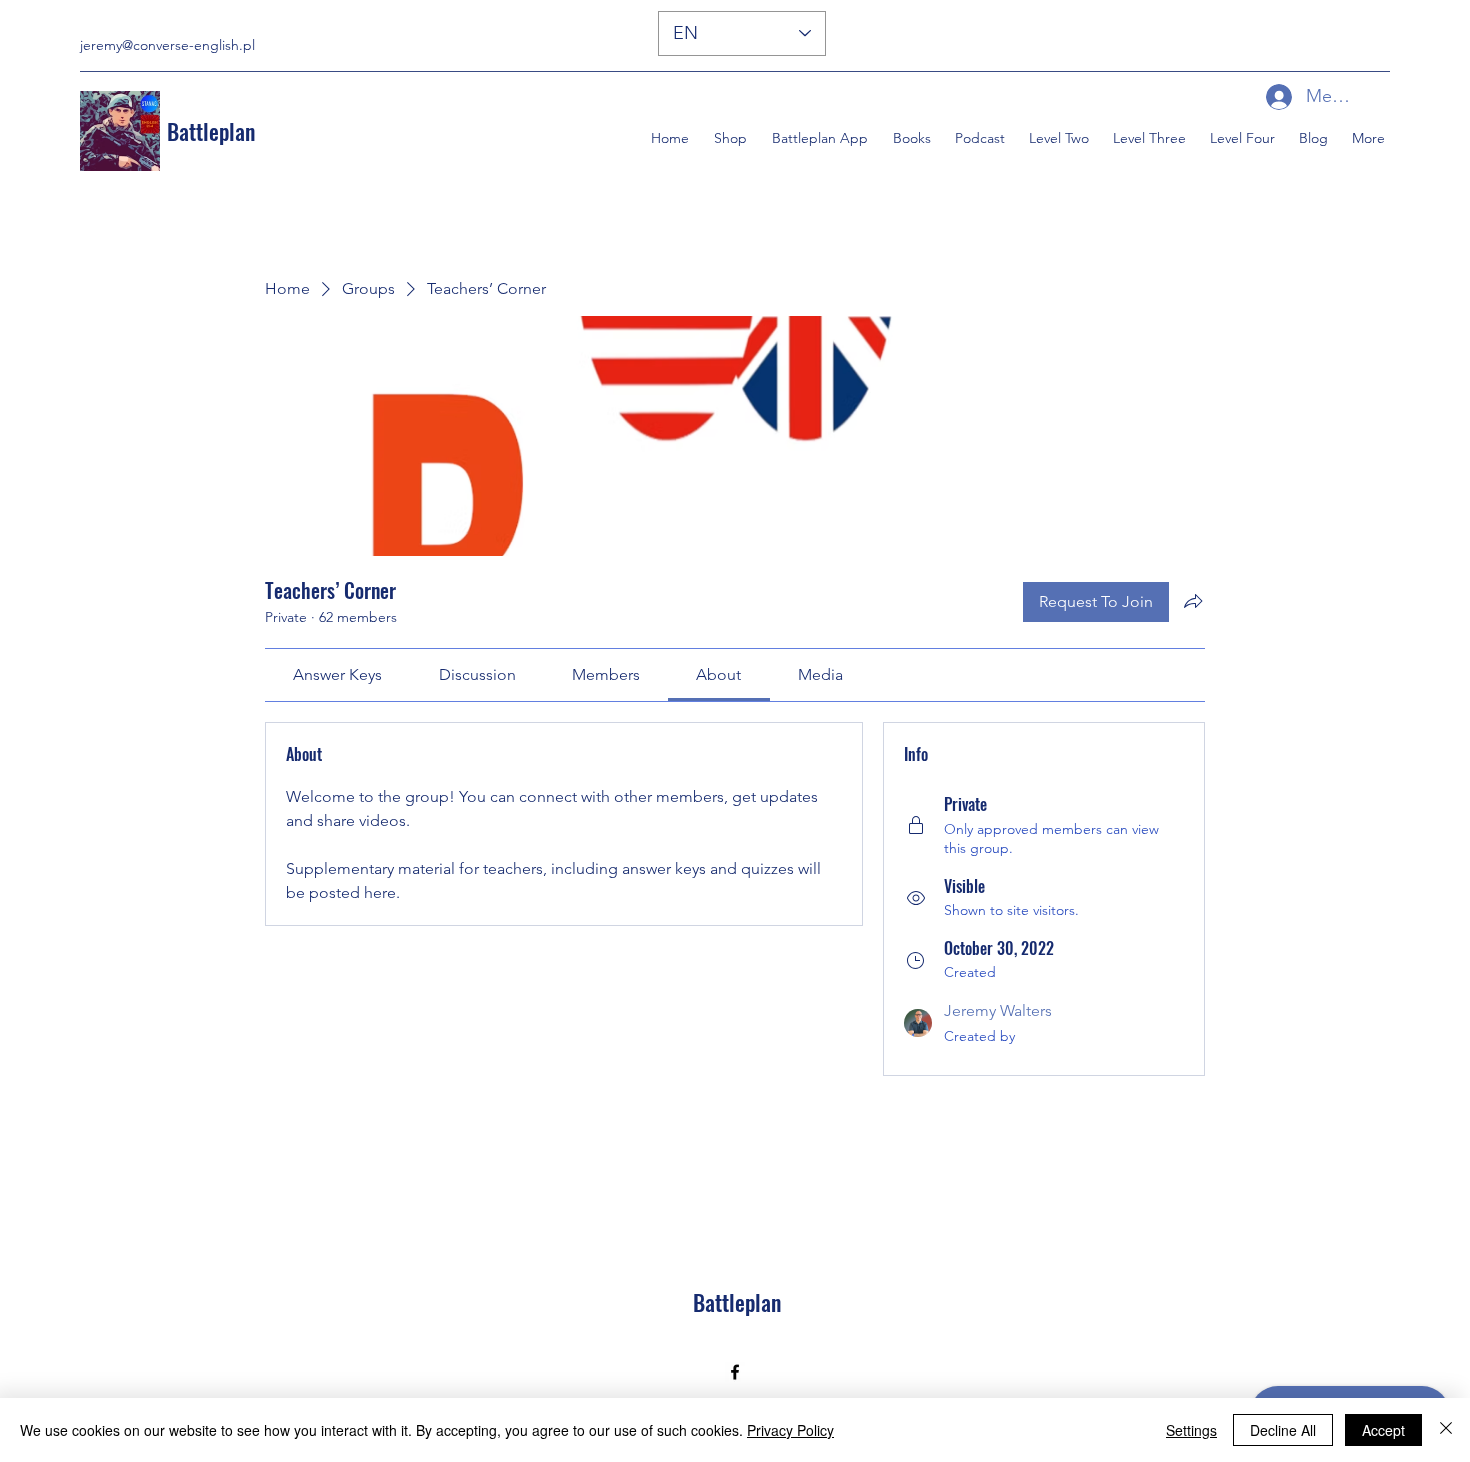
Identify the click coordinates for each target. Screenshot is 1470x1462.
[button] (909, 138)
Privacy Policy (790, 1430)
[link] (337, 674)
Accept (1383, 1430)
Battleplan (211, 131)
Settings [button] (1191, 1430)
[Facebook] (735, 1372)
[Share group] (1193, 601)
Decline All (1283, 1430)
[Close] (1446, 1430)
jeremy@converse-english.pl (167, 45)
